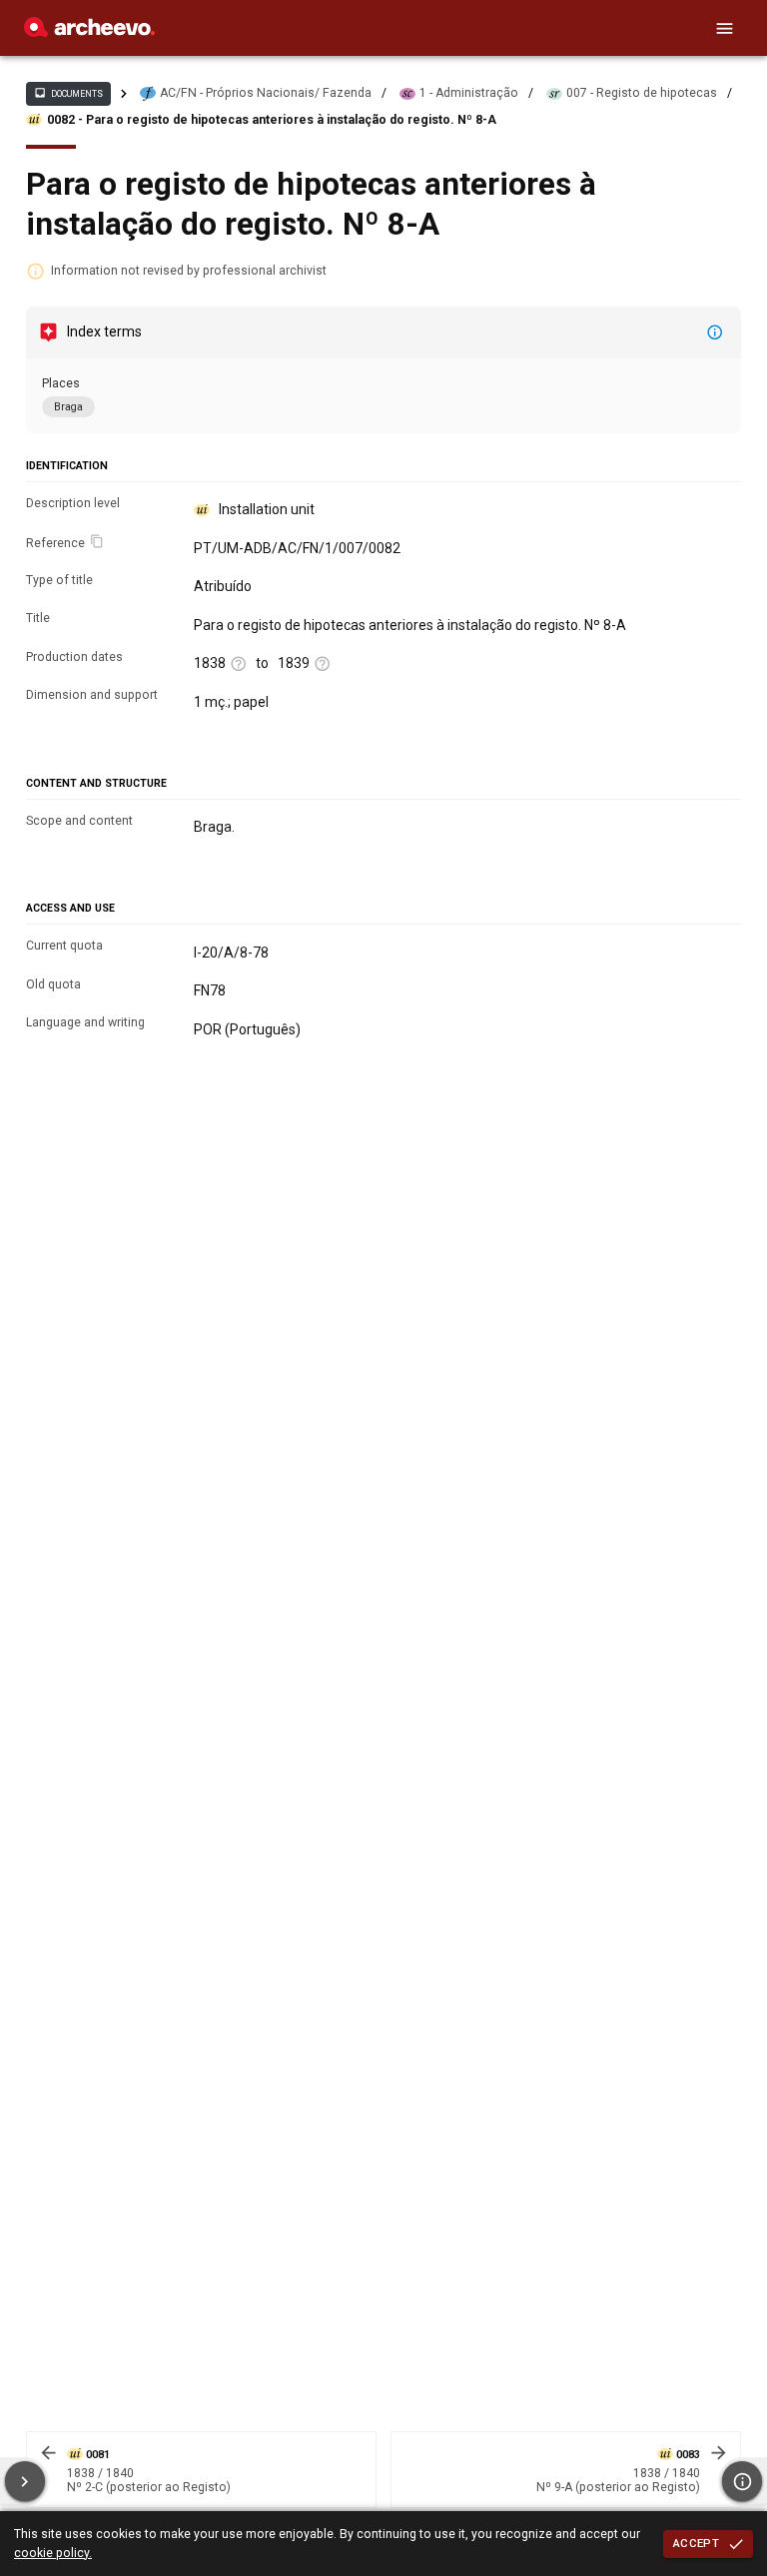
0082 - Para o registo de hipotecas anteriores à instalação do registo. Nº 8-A (272, 120)
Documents (68, 93)
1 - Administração (469, 93)
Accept (696, 2543)
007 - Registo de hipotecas (642, 93)
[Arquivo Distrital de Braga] (89, 32)
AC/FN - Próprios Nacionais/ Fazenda (266, 93)
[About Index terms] (715, 332)
